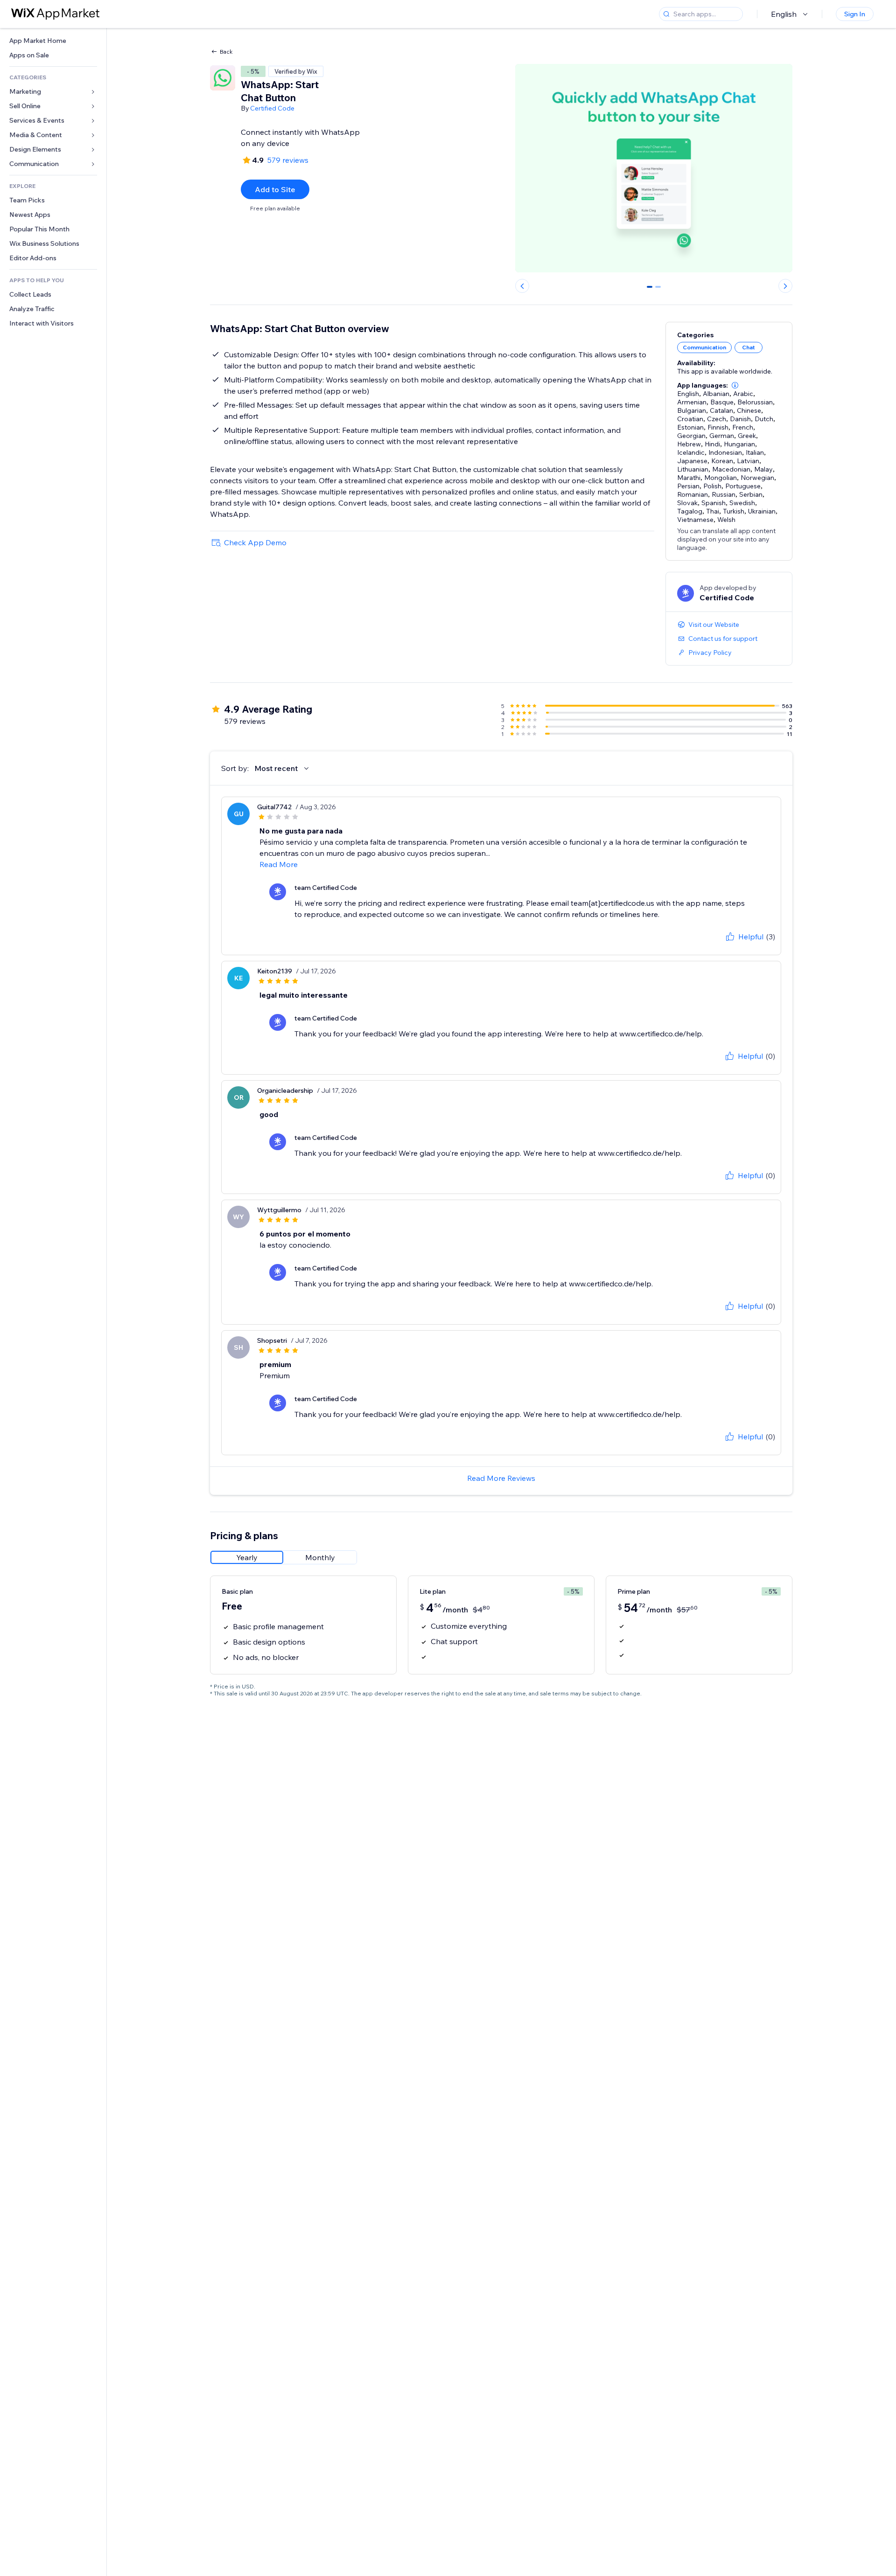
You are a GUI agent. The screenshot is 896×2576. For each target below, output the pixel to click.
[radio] (247, 1557)
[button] (735, 385)
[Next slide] (785, 286)
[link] (53, 41)
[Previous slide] (522, 286)
